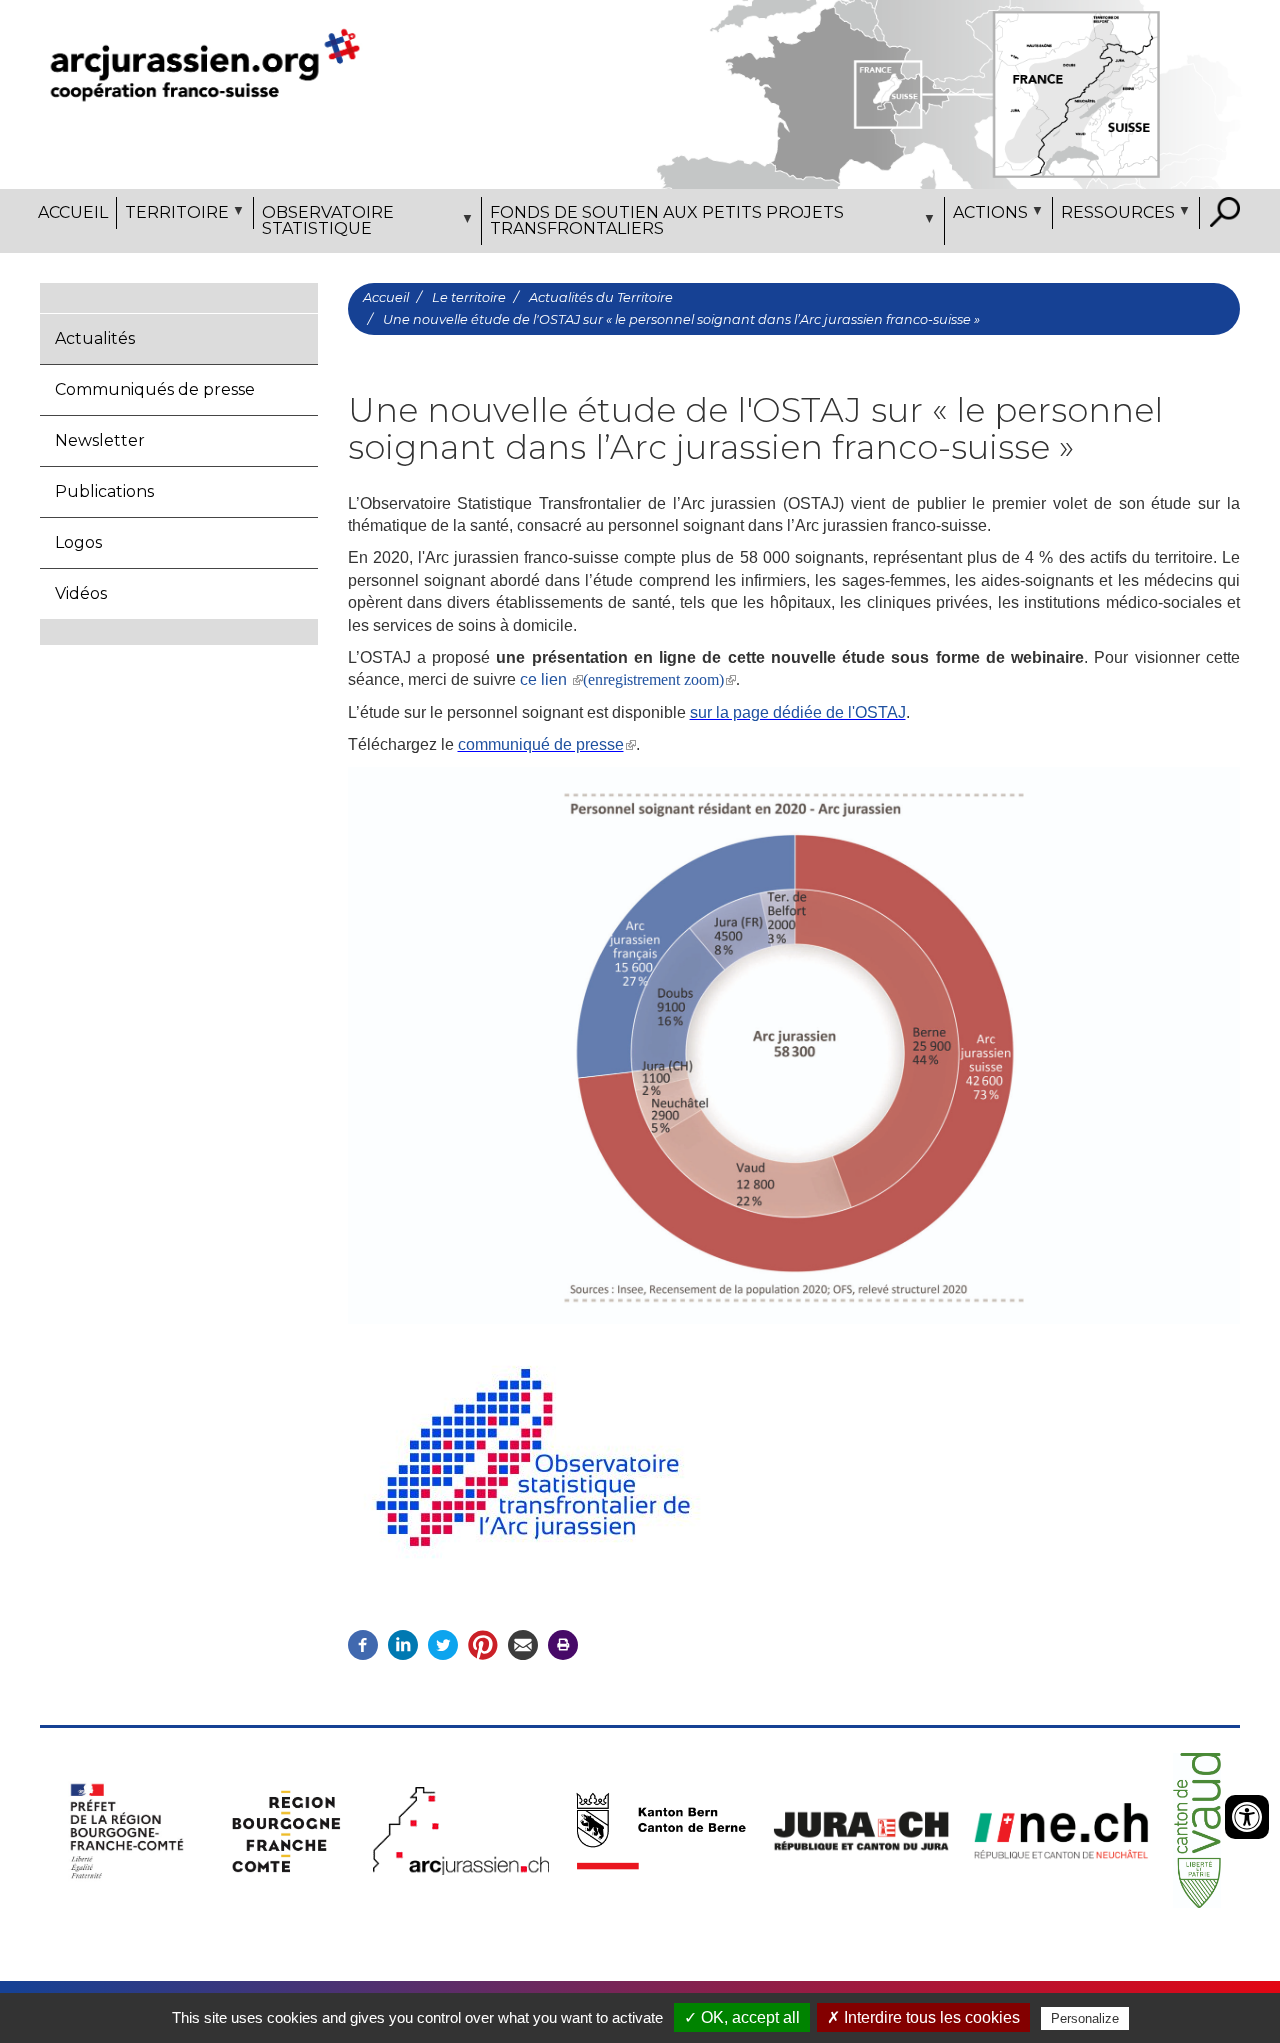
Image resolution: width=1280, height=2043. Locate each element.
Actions (986, 216)
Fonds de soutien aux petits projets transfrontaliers (663, 224)
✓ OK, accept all (742, 2017)
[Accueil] (205, 64)
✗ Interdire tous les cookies (923, 2017)
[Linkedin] (403, 1644)
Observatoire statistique (324, 224)
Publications (104, 491)
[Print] (563, 1644)
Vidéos (81, 593)
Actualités (95, 338)
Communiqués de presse (155, 389)
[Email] (523, 1644)
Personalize (1085, 2018)
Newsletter (100, 440)
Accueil (73, 212)
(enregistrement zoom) (653, 679)
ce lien (545, 679)
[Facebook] (363, 1644)
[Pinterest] (483, 1644)
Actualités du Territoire (601, 297)
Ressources (1114, 216)
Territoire (173, 216)
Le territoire (469, 297)
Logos (78, 542)
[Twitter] (443, 1644)
